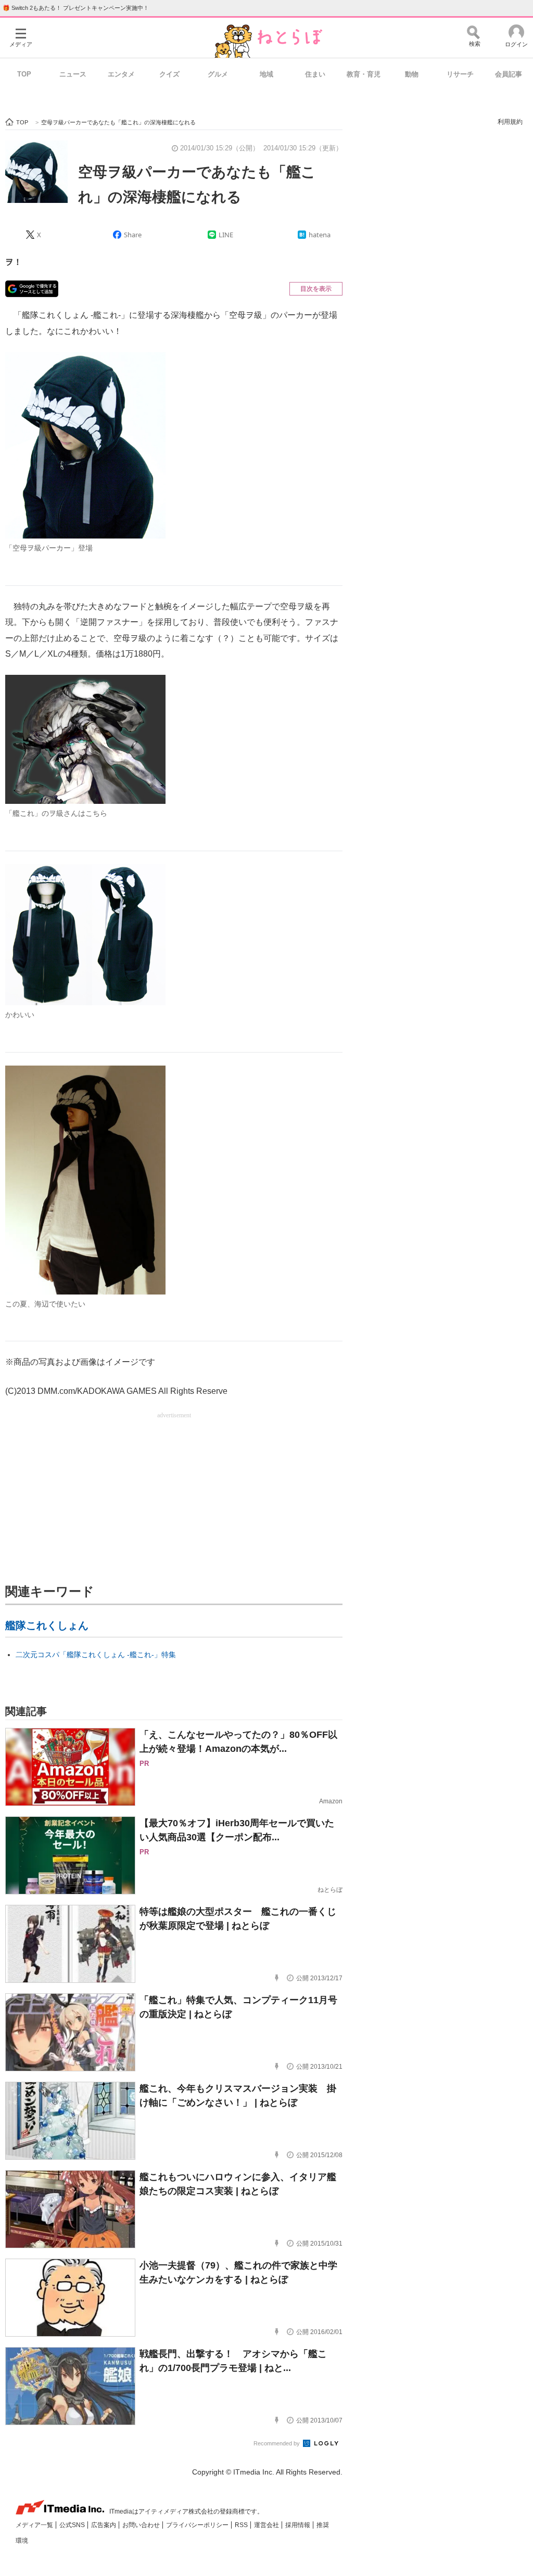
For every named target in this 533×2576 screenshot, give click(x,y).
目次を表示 (316, 289)
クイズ (169, 74)
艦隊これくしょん (47, 1625)
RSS (242, 2525)
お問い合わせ (142, 2525)
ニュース (73, 74)
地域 (266, 74)
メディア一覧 (35, 2525)
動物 (412, 74)
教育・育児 (364, 74)
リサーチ (460, 74)
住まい (315, 74)
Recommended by (277, 2443)
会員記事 (509, 74)
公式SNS (73, 2525)
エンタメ (121, 74)
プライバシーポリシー (198, 2525)
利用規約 (510, 122)
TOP (24, 74)
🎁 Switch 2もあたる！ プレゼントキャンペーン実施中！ (76, 8)
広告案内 (104, 2525)
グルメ (218, 74)
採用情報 (299, 2525)
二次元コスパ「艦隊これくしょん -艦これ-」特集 (96, 1655)
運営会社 (267, 2525)
